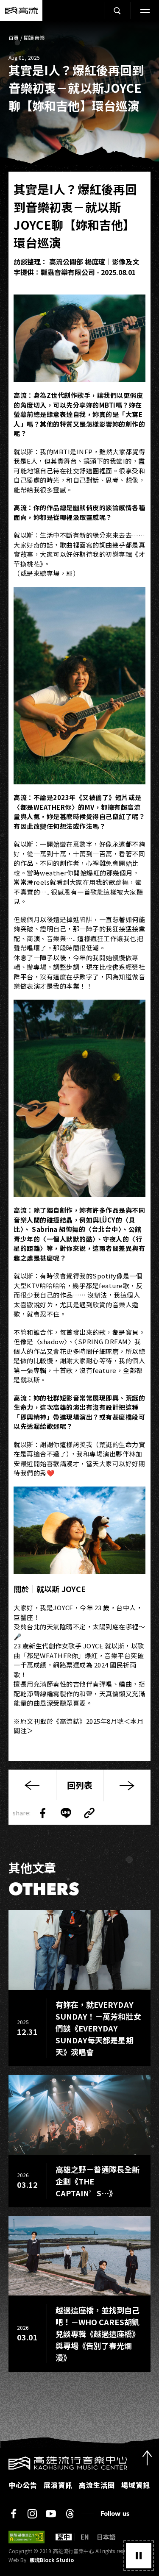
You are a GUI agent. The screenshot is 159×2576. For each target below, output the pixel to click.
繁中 (64, 2537)
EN (85, 2537)
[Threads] (70, 2514)
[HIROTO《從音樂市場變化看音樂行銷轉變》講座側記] (127, 1785)
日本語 (106, 2537)
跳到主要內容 (80, 30)
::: (3, 2462)
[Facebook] (14, 2514)
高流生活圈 (97, 2485)
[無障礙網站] (26, 2537)
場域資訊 (136, 2485)
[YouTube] (51, 2514)
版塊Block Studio (52, 2560)
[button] (139, 2556)
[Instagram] (32, 2514)
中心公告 (23, 2485)
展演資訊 (58, 2485)
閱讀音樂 (34, 38)
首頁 (14, 38)
